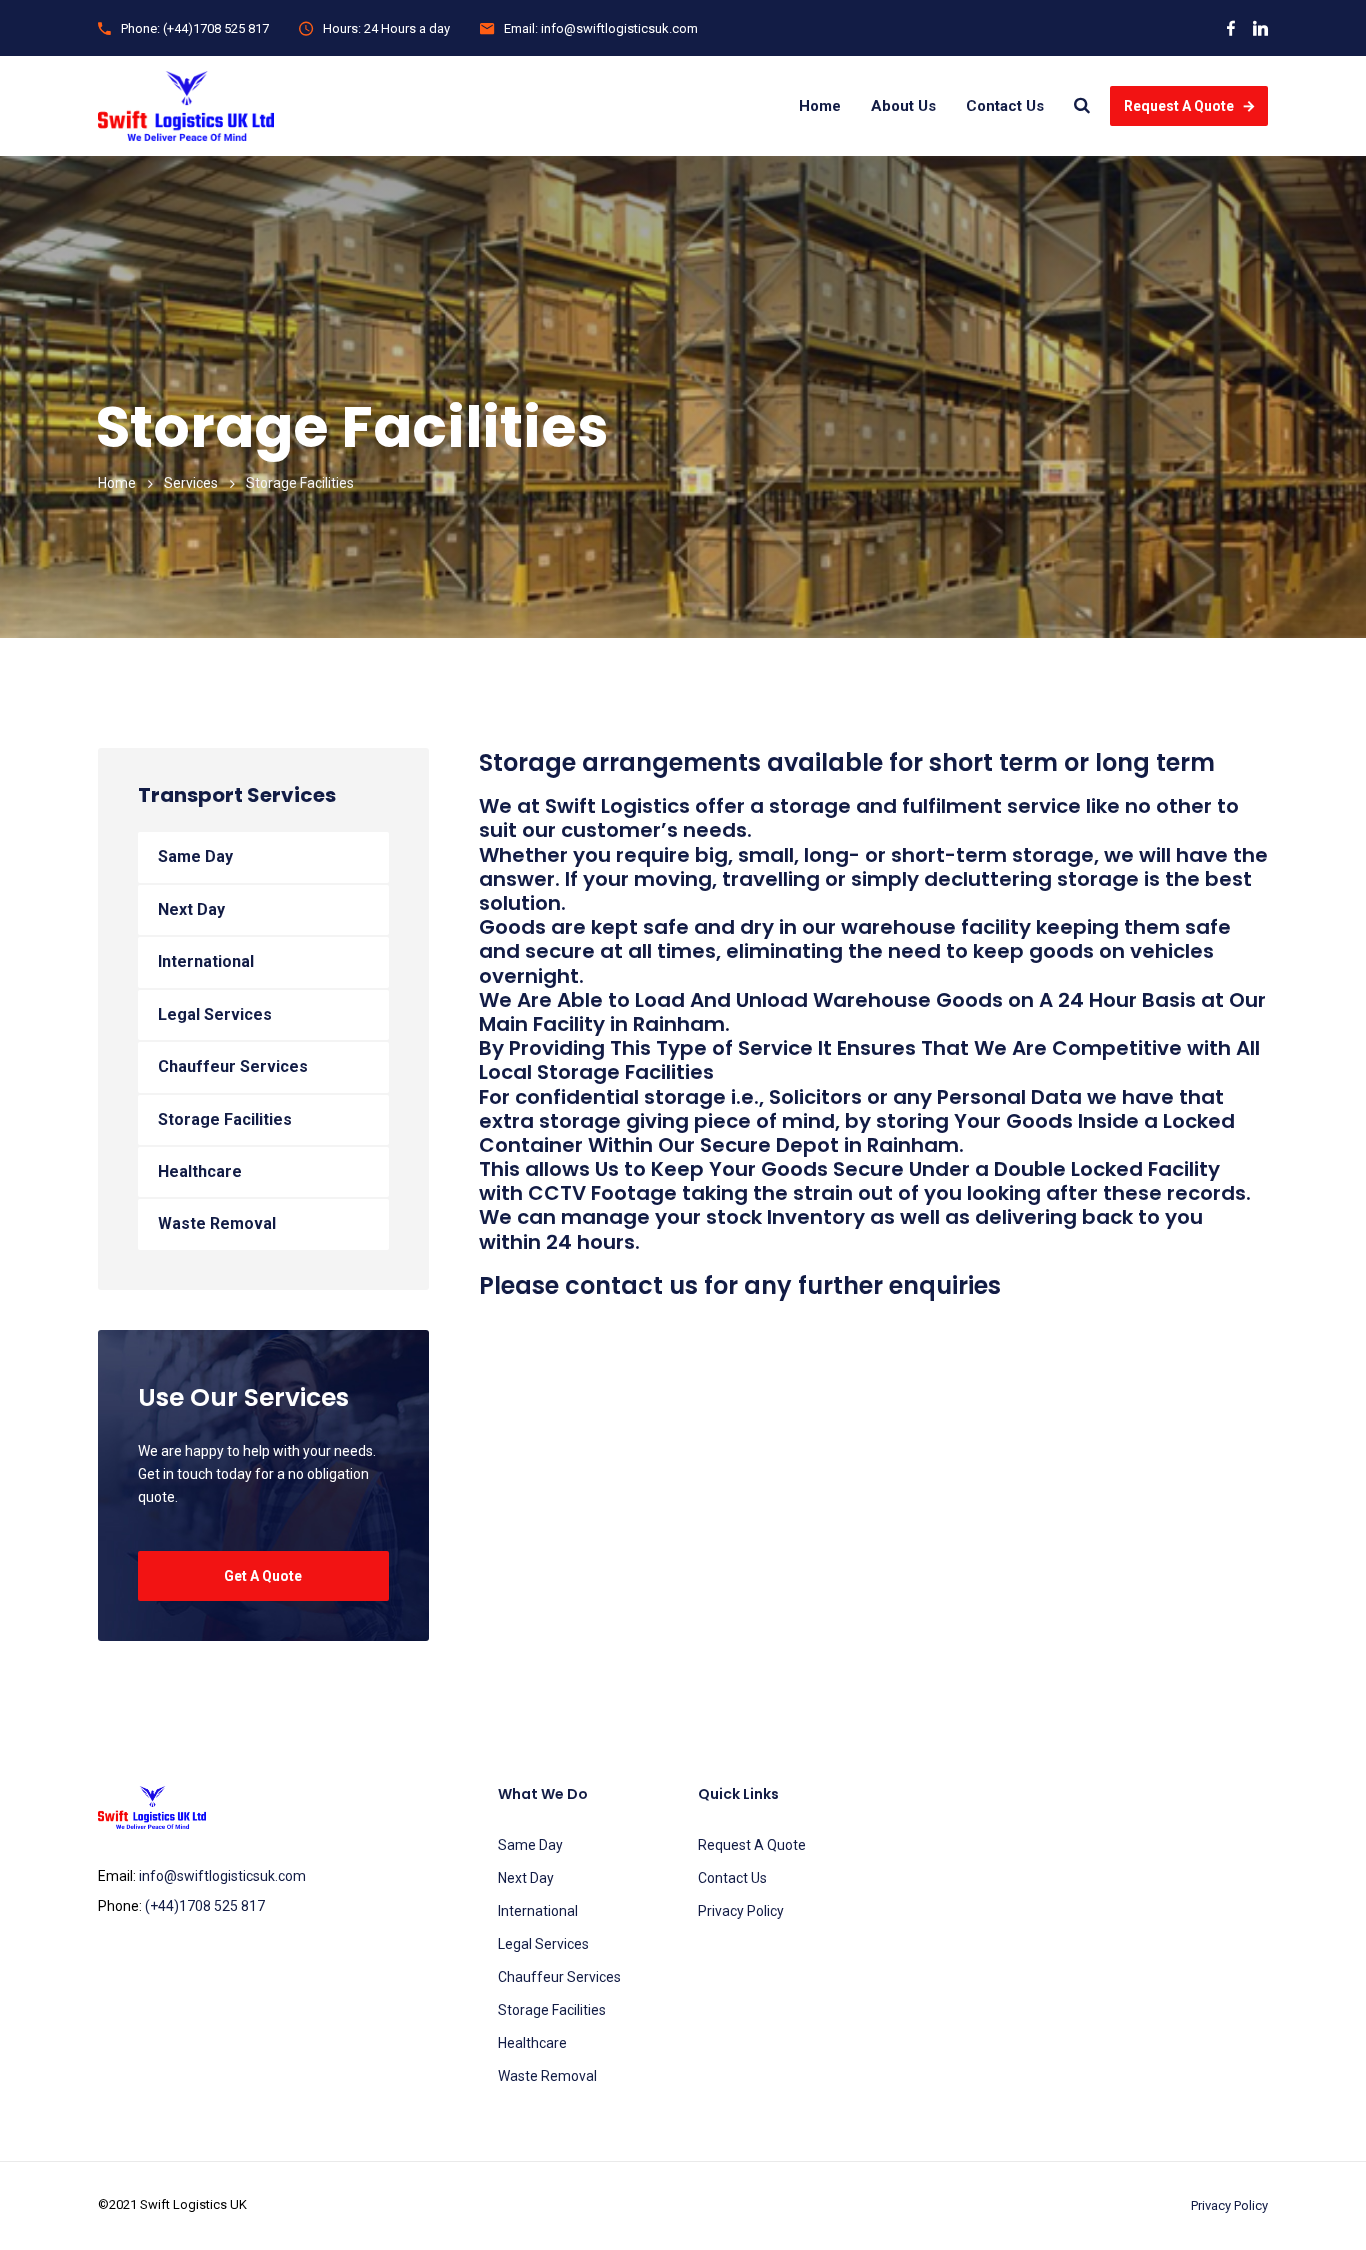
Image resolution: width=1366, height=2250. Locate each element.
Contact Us (1005, 106)
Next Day (191, 909)
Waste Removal (217, 1223)
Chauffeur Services (233, 1066)
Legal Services (215, 1014)
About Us (903, 106)
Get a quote (263, 1576)
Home (820, 106)
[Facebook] (1231, 28)
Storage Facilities (225, 1119)
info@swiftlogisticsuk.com (222, 1876)
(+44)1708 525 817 (205, 1906)
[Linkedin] (1260, 28)
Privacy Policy (741, 1911)
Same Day (195, 856)
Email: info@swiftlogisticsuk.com (601, 28)
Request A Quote (1179, 106)
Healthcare (200, 1171)
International (206, 961)
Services (191, 483)
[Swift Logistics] (186, 106)
